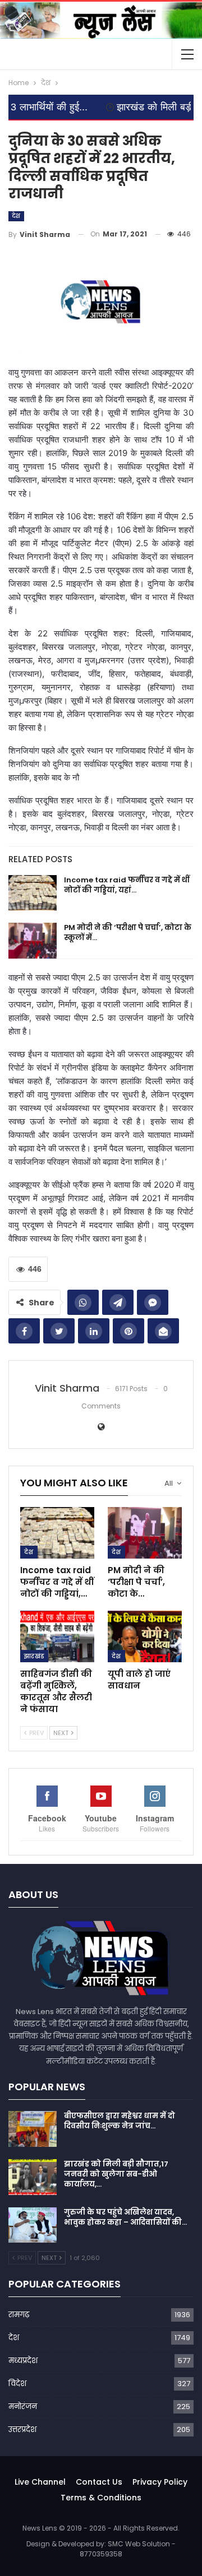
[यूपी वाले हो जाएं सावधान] (145, 1636)
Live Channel (40, 2482)
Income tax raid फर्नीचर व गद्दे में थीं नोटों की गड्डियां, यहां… (127, 885)
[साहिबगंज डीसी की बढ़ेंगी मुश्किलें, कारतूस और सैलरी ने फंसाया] (57, 1636)
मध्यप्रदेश (23, 2361)
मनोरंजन (23, 2407)
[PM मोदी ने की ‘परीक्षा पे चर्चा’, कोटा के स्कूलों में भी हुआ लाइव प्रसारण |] (33, 941)
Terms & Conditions (101, 2498)
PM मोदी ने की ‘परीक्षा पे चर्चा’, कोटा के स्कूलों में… (128, 933)
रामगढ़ (19, 2315)
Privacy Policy (160, 2482)
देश (16, 216)
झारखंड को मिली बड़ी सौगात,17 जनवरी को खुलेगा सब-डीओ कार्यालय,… (116, 2174)
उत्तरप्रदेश (22, 2429)
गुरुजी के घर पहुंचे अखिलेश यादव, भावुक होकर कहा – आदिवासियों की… (125, 2217)
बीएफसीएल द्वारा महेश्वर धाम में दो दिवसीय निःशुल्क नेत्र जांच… (120, 2121)
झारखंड (34, 1656)
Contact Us (99, 2482)
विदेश (17, 2384)
